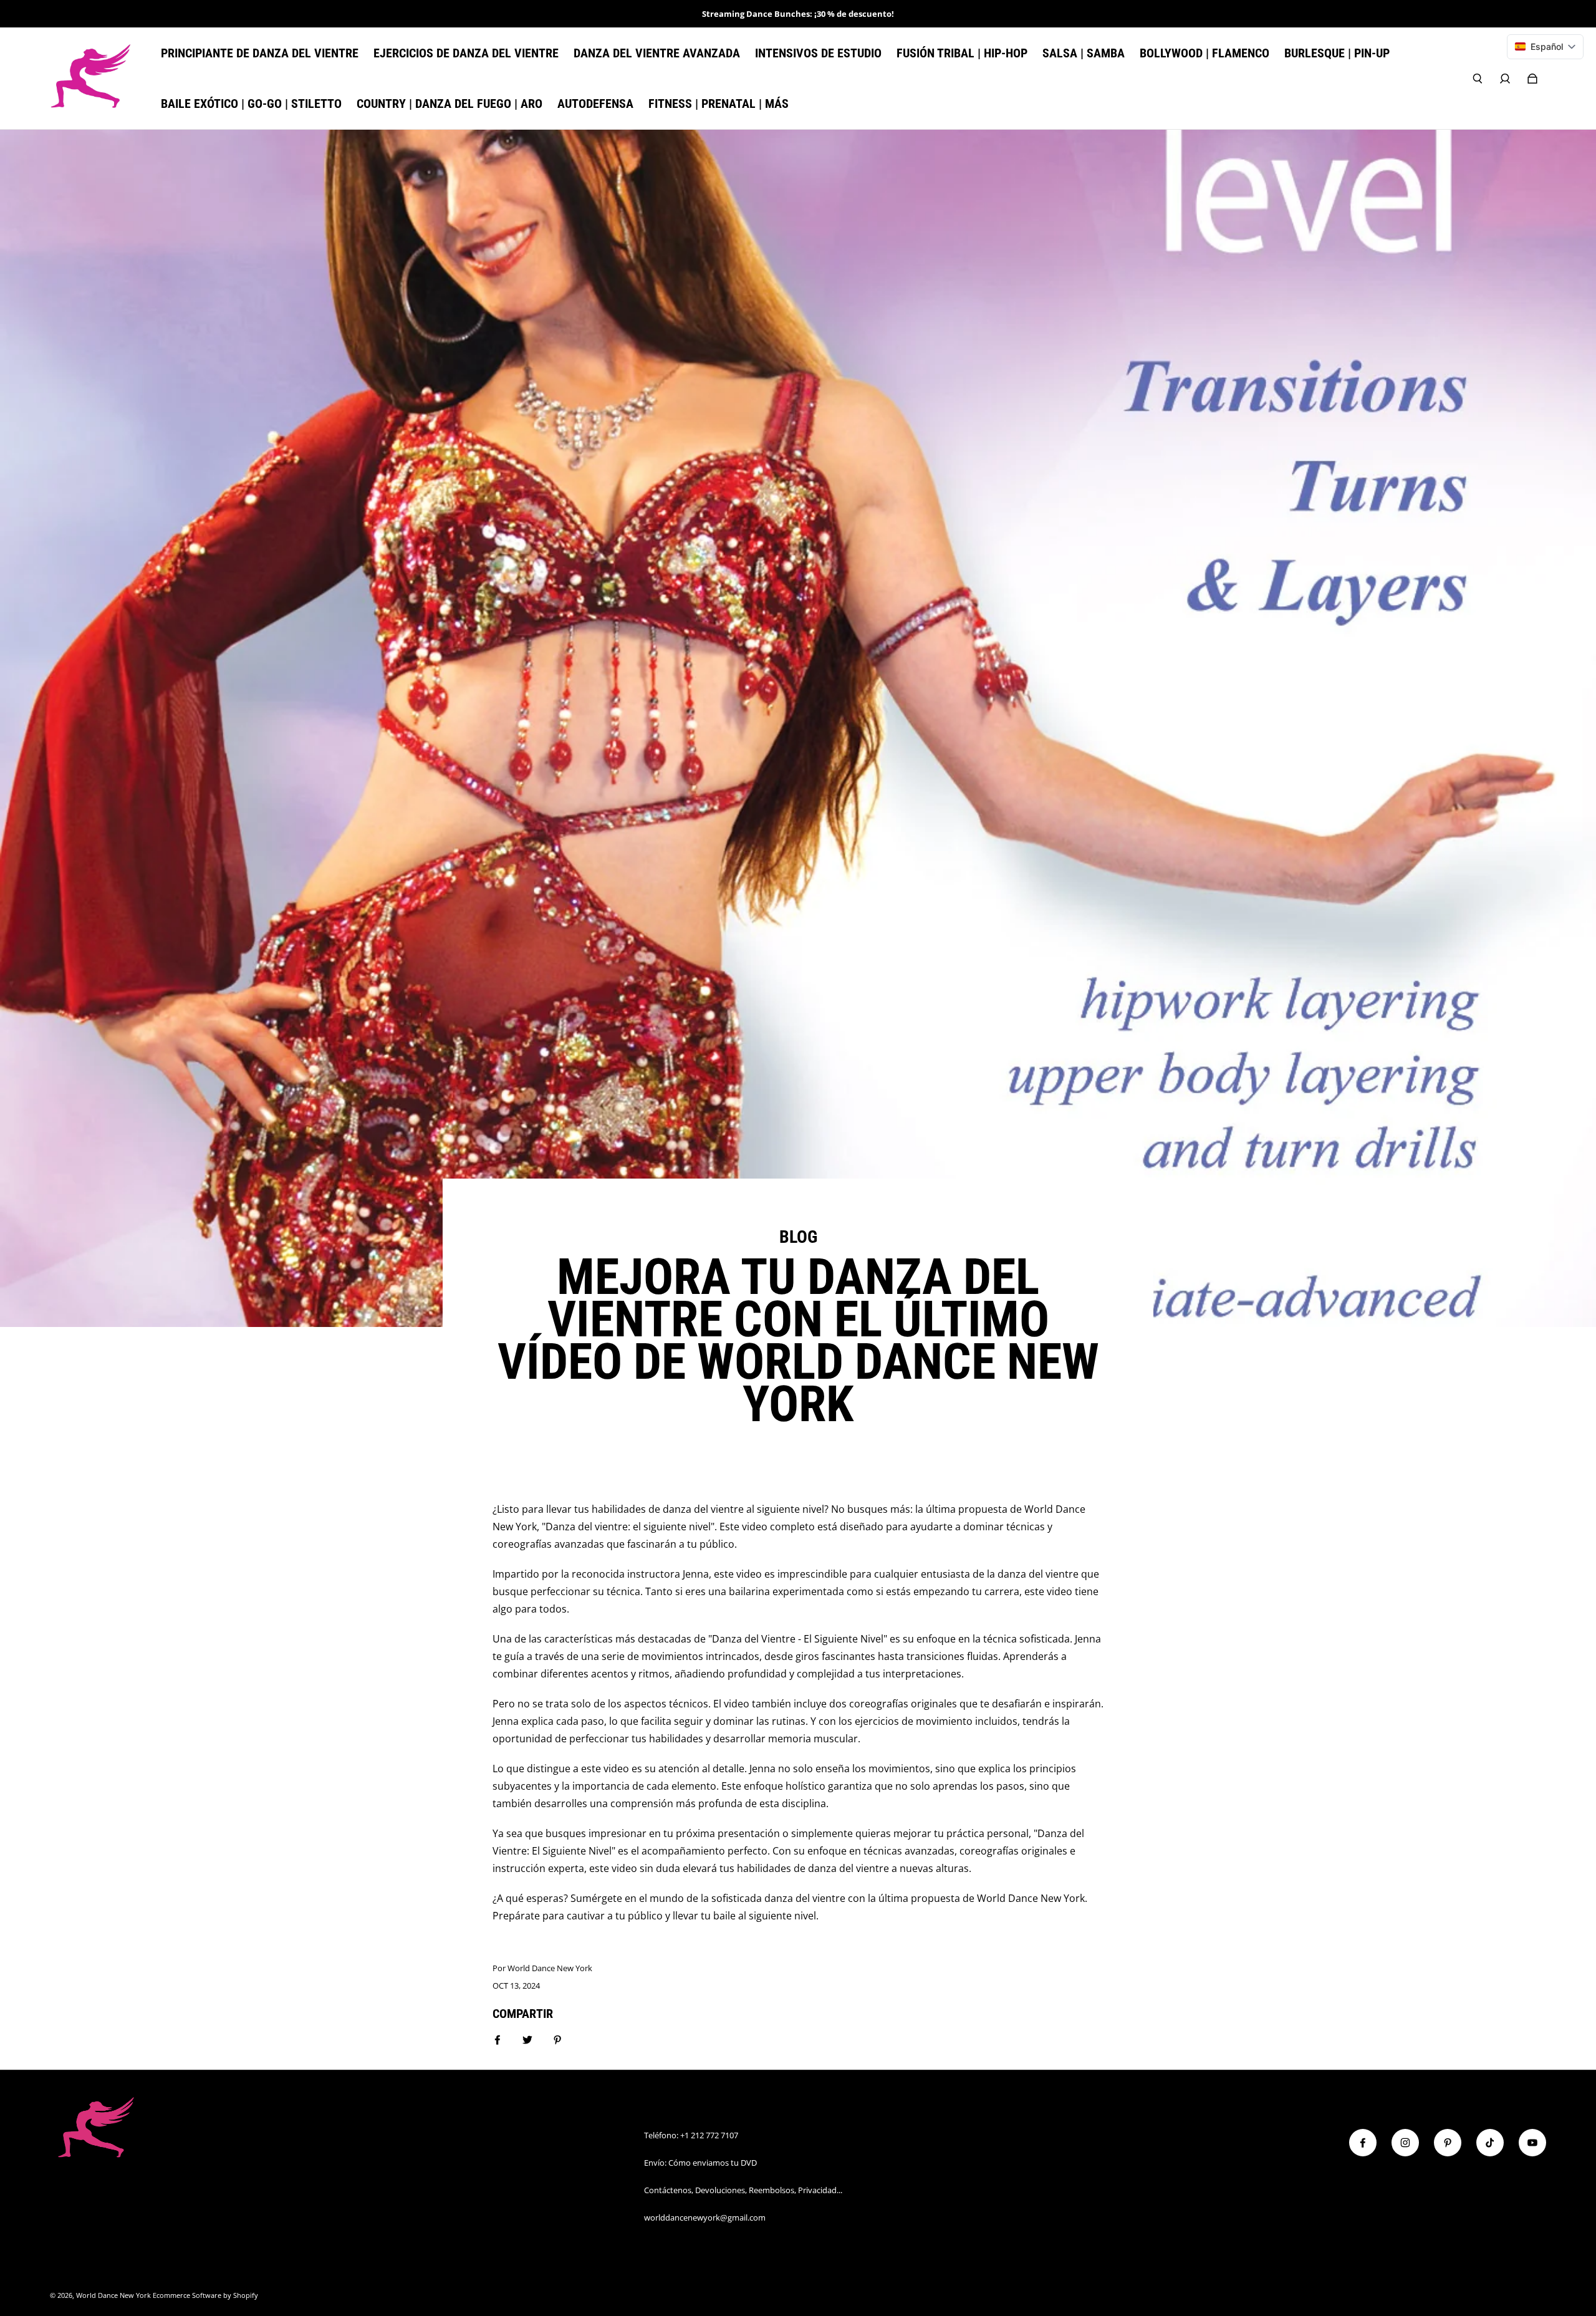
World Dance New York (113, 2295)
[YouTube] (1532, 2143)
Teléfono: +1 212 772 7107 (691, 2135)
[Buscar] (1478, 79)
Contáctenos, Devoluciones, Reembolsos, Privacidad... (743, 2190)
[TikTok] (1490, 2143)
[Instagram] (1405, 2143)
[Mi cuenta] (1505, 79)
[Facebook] (1363, 2143)
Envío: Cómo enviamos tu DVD (700, 2163)
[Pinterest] (1448, 2143)
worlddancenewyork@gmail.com (705, 2217)
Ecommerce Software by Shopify (205, 2295)
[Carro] (1532, 79)
